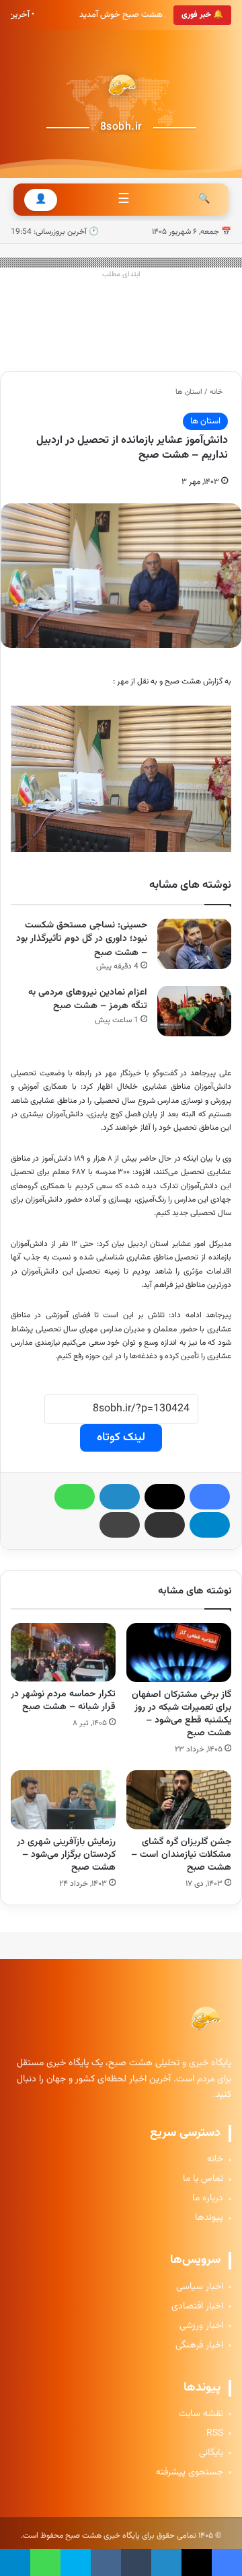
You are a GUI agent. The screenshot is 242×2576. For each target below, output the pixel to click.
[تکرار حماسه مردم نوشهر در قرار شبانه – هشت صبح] (63, 1653)
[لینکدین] (120, 1497)
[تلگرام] (210, 1525)
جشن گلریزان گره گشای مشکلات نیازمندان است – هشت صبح (181, 1855)
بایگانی (211, 2453)
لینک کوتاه (121, 1438)
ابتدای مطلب (121, 275)
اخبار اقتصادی (197, 2307)
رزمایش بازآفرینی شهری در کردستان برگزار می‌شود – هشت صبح (66, 1855)
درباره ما (208, 2199)
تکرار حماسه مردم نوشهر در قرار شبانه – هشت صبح (63, 1701)
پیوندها (209, 2218)
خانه (217, 392)
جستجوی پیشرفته (190, 2473)
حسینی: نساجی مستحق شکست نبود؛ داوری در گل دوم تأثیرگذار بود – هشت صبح (82, 939)
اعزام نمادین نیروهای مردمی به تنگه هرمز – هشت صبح (88, 1000)
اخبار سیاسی (200, 2287)
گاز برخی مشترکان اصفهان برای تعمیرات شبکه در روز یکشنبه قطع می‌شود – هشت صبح (182, 1714)
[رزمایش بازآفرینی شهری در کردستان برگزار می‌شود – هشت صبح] (63, 1800)
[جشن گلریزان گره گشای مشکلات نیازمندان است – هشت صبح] (179, 1800)
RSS (215, 2434)
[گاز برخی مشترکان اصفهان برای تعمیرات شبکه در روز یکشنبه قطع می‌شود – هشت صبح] (179, 1653)
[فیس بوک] (210, 1497)
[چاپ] (120, 1525)
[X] (165, 1497)
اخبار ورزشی (201, 2326)
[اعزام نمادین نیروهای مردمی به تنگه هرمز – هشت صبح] (194, 1011)
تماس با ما (203, 2179)
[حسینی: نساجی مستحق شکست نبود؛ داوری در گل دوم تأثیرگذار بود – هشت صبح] (194, 944)
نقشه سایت (201, 2414)
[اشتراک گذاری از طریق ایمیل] (165, 1525)
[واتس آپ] (75, 1497)
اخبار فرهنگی (199, 2346)
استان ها (189, 392)
